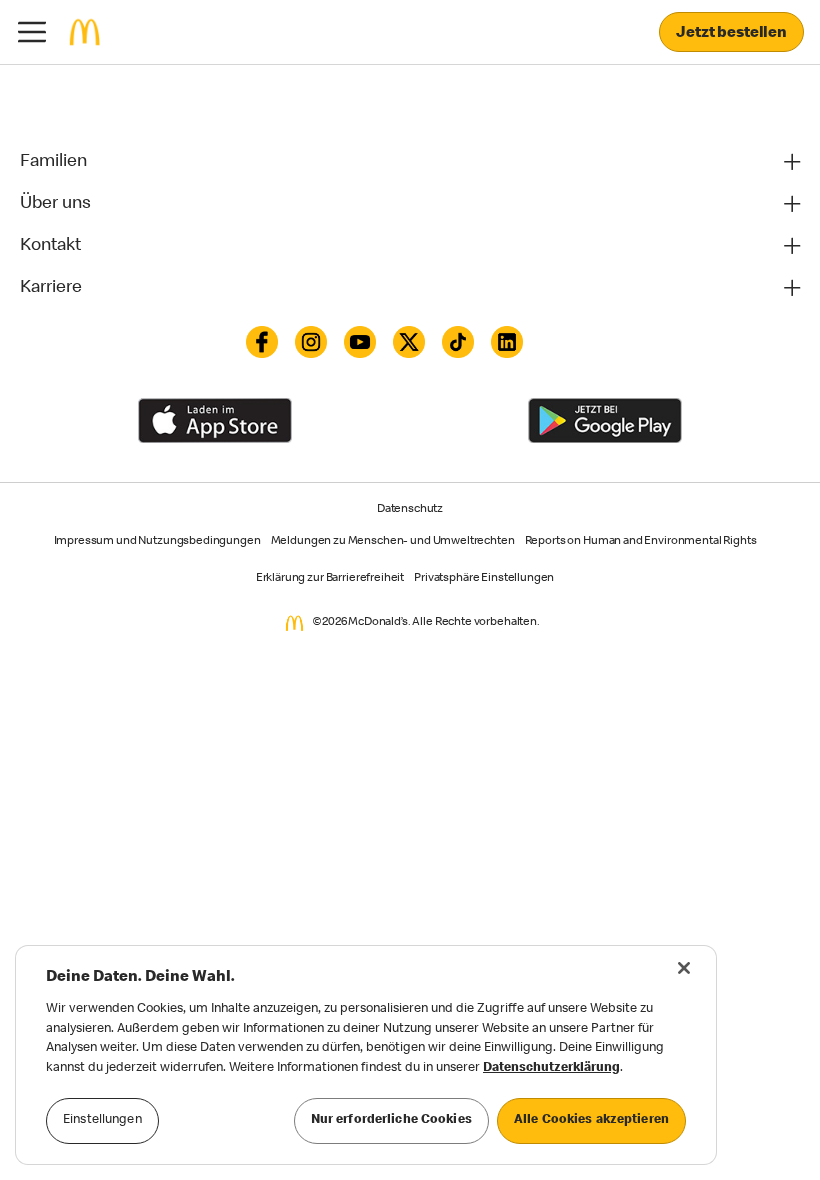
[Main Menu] (32, 32)
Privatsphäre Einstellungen (484, 579)
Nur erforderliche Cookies (391, 1120)
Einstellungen (102, 1120)
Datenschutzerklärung (551, 1068)
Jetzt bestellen (731, 34)
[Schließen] (684, 968)
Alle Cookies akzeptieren (591, 1120)
